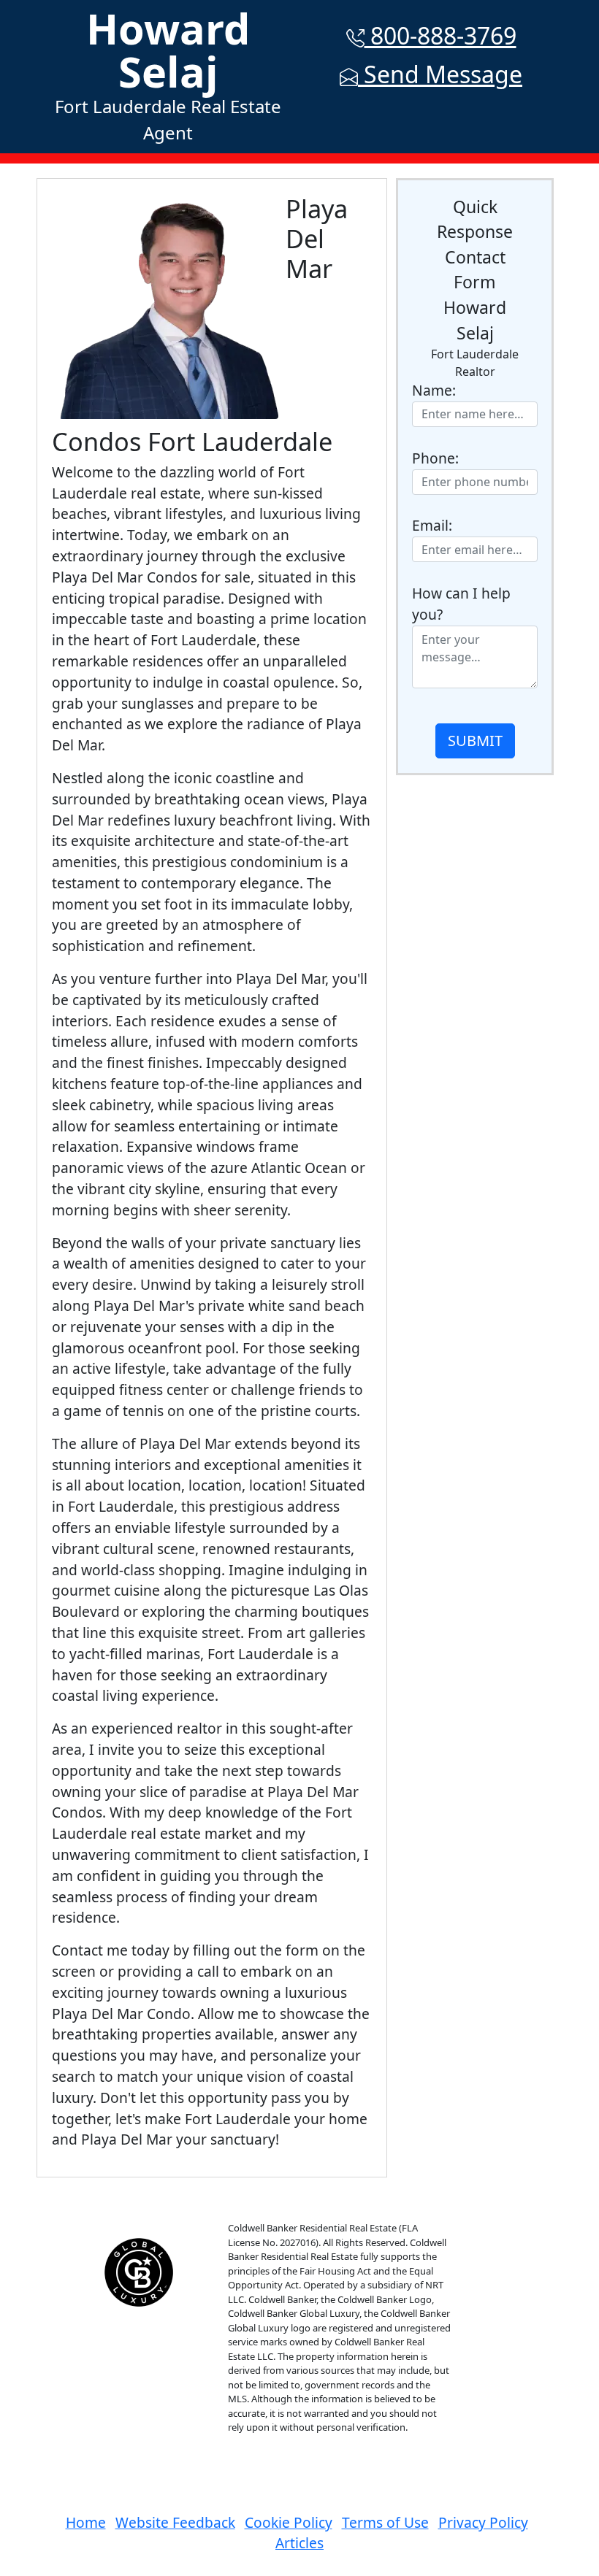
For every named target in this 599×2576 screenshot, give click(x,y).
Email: (432, 525)
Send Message (440, 74)
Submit (475, 741)
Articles (299, 2543)
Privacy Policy (483, 2522)
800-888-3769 (440, 35)
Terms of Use (385, 2522)
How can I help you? (461, 604)
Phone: (435, 458)
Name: (434, 390)
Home (86, 2522)
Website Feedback (175, 2522)
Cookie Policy (289, 2522)
